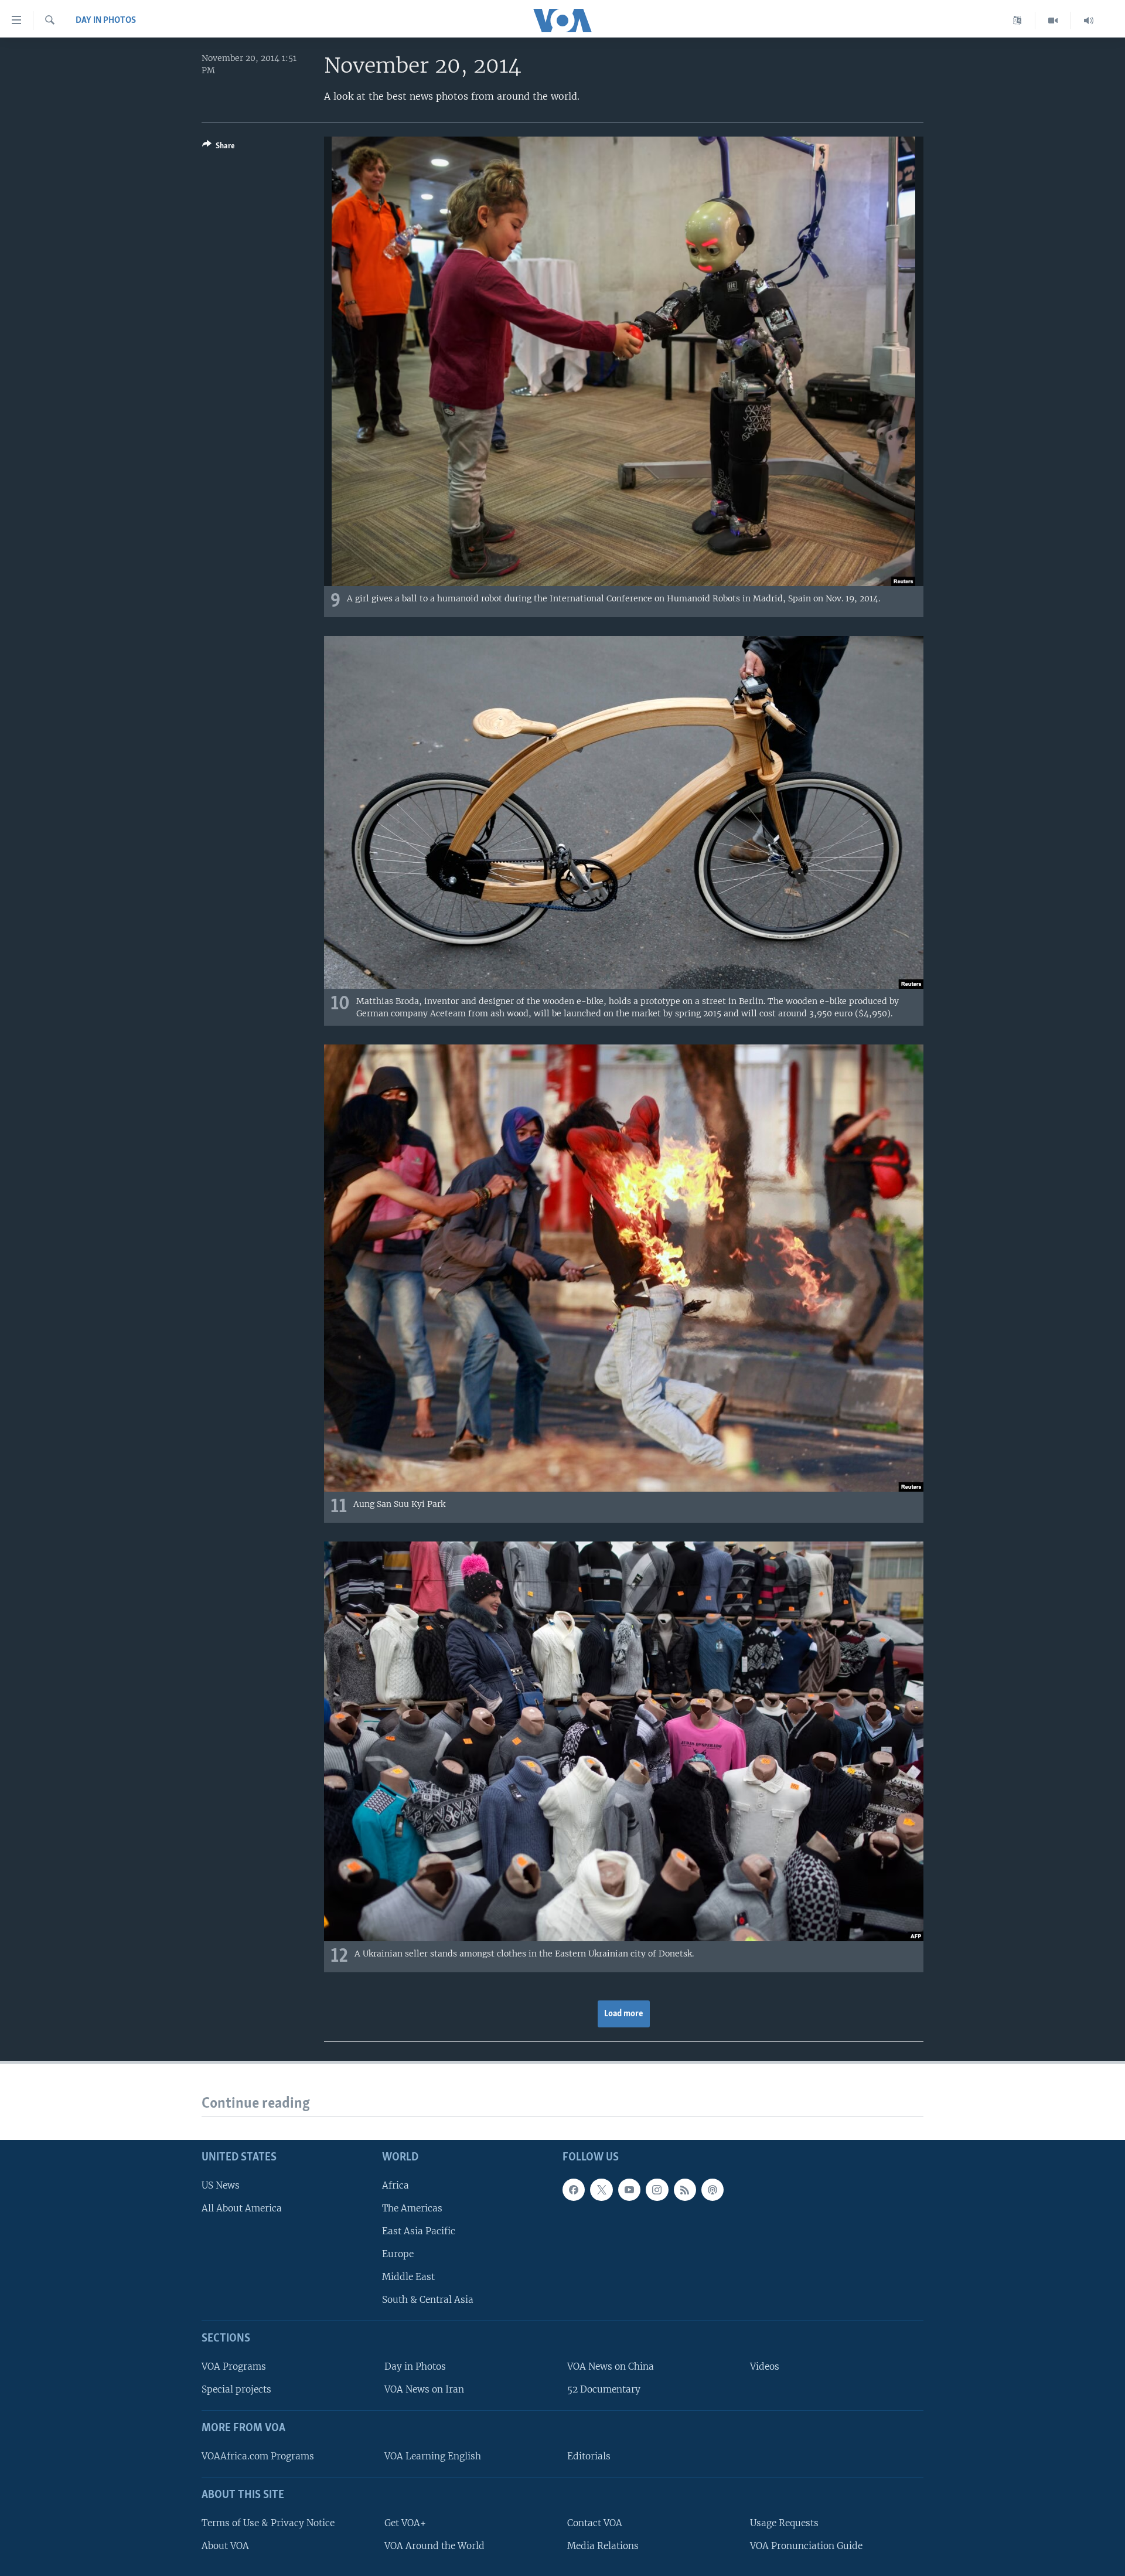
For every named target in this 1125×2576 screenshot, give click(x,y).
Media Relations (603, 2546)
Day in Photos (106, 21)
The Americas (412, 2208)
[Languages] (1017, 21)
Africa (396, 2185)
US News (221, 2185)
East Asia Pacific (419, 2231)
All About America (242, 2208)
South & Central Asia (428, 2300)
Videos (765, 2366)
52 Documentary (604, 2389)
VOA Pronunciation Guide (806, 2546)
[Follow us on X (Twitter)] (601, 2190)
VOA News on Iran (424, 2389)
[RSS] (685, 2190)
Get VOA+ (405, 2523)
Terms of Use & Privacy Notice (268, 2523)
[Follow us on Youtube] (629, 2190)
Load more (624, 2014)
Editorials (589, 2456)
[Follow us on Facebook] (574, 2190)
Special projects (236, 2389)
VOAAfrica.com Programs (258, 2456)
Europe (398, 2254)
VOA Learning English (433, 2456)
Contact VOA (595, 2523)
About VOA (225, 2546)
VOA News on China (611, 2366)
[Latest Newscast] (1089, 21)
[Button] (219, 148)
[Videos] (1053, 21)
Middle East (408, 2277)
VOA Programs (234, 2366)
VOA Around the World (434, 2546)
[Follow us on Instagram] (657, 2190)
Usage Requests (784, 2523)
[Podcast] (712, 2190)
